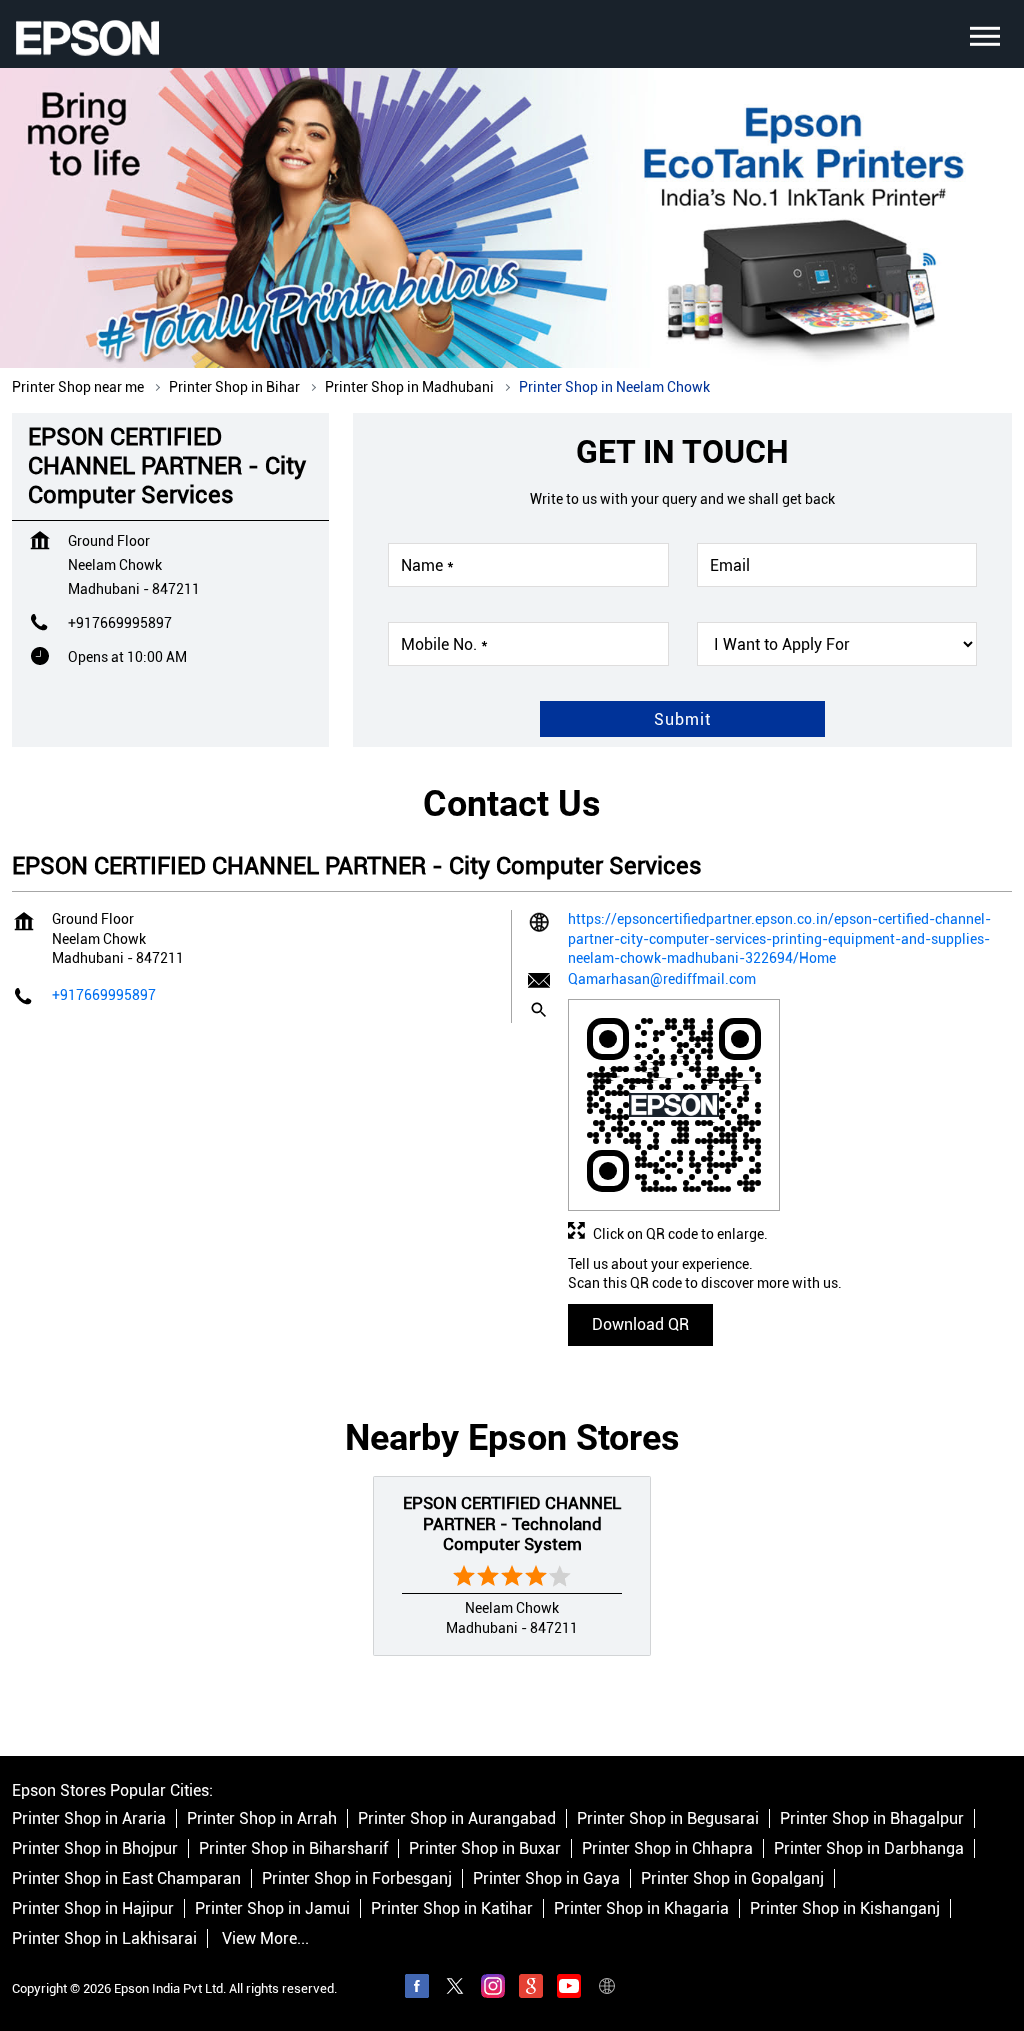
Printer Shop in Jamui (272, 1908)
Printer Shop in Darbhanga (869, 1848)
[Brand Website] (607, 1989)
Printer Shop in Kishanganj (845, 1908)
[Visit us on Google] (531, 1989)
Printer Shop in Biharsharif (293, 1848)
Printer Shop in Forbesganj (357, 1878)
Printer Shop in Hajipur (93, 1908)
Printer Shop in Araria (89, 1818)
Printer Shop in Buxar (485, 1848)
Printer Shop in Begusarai (668, 1818)
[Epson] (87, 38)
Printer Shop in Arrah (262, 1818)
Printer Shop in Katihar (452, 1908)
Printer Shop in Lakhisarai (104, 1938)
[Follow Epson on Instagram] (493, 1989)
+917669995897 (120, 623)
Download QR (640, 1324)
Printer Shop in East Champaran (126, 1878)
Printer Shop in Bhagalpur (872, 1818)
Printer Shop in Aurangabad (457, 1818)
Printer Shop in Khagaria (641, 1908)
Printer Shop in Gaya (546, 1878)
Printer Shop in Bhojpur (95, 1848)
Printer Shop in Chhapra (667, 1848)
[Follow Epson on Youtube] (569, 1989)
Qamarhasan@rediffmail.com (662, 979)
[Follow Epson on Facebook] (417, 1989)
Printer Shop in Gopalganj (732, 1878)
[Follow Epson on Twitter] (455, 1989)
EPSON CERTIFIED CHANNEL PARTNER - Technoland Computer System (512, 1523)
